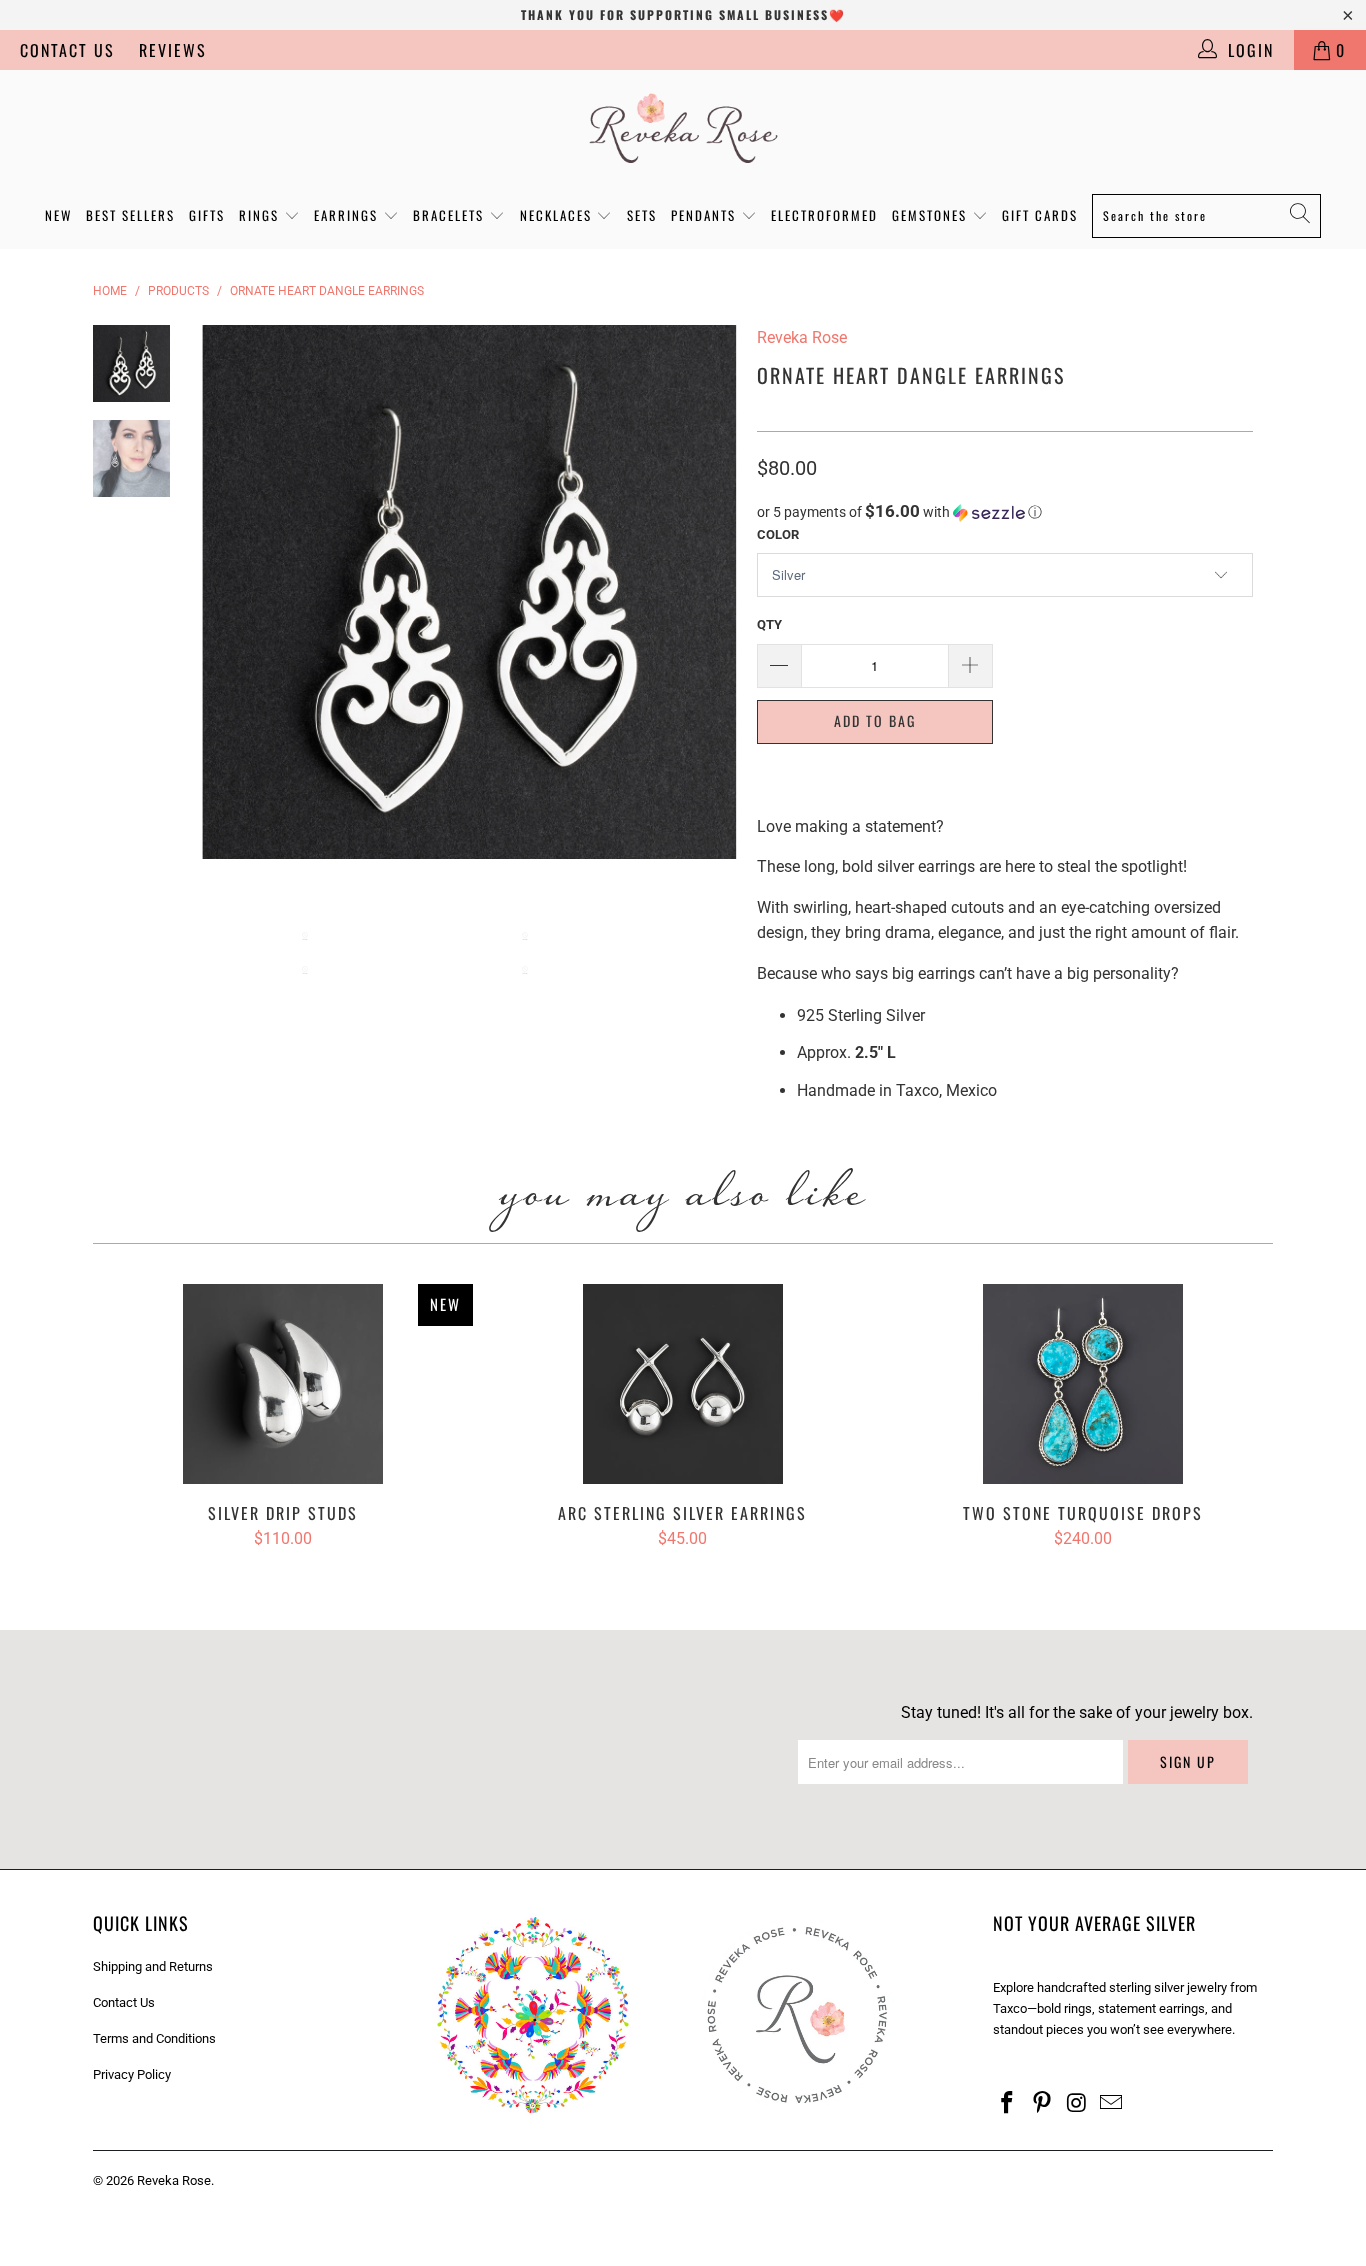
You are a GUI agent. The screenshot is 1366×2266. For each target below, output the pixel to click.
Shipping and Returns (153, 1966)
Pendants (706, 215)
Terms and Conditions (154, 2038)
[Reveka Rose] (683, 126)
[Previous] (230, 592)
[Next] (708, 592)
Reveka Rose (174, 2180)
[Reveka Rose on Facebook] (1008, 2104)
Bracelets (451, 215)
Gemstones (932, 215)
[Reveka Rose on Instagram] (1077, 2104)
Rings (261, 215)
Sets (642, 215)
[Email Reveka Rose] (1112, 2104)
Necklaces (558, 215)
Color (778, 534)
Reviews (173, 50)
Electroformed (824, 215)
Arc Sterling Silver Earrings (683, 1384)
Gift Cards (1040, 215)
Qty (769, 624)
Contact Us (67, 50)
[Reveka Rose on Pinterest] (1043, 2104)
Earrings (348, 215)
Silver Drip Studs (283, 1384)
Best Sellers (130, 215)
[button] (1005, 512)
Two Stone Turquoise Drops (1083, 1384)
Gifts (207, 215)
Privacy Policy (132, 2074)
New (58, 215)
